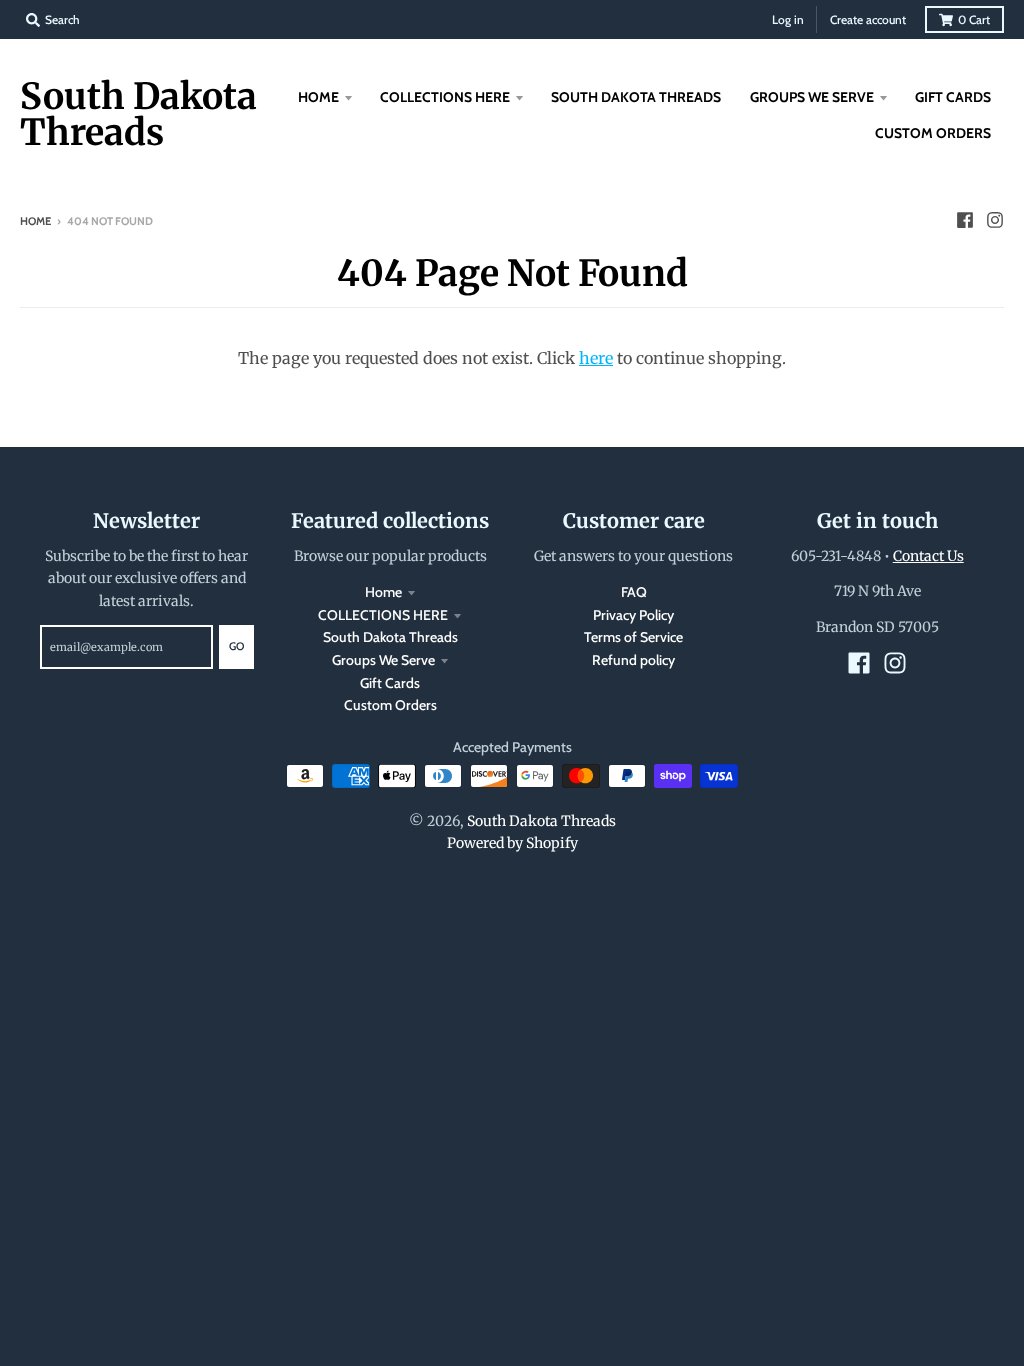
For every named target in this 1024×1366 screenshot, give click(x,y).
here (596, 358)
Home (35, 221)
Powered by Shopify (512, 843)
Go (236, 646)
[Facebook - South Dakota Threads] (965, 220)
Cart (974, 19)
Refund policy (633, 660)
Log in (788, 19)
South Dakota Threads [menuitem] (636, 97)
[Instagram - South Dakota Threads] (995, 220)
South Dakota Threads (138, 115)
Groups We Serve (383, 660)
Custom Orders (390, 705)
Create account (868, 19)
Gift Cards (390, 683)
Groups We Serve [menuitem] (812, 97)
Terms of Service (633, 637)
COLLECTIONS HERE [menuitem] (445, 97)
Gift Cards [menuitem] (953, 97)
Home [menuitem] (318, 97)
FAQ (634, 592)
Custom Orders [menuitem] (933, 133)
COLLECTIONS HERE (383, 615)
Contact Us (928, 556)
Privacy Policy (633, 615)
